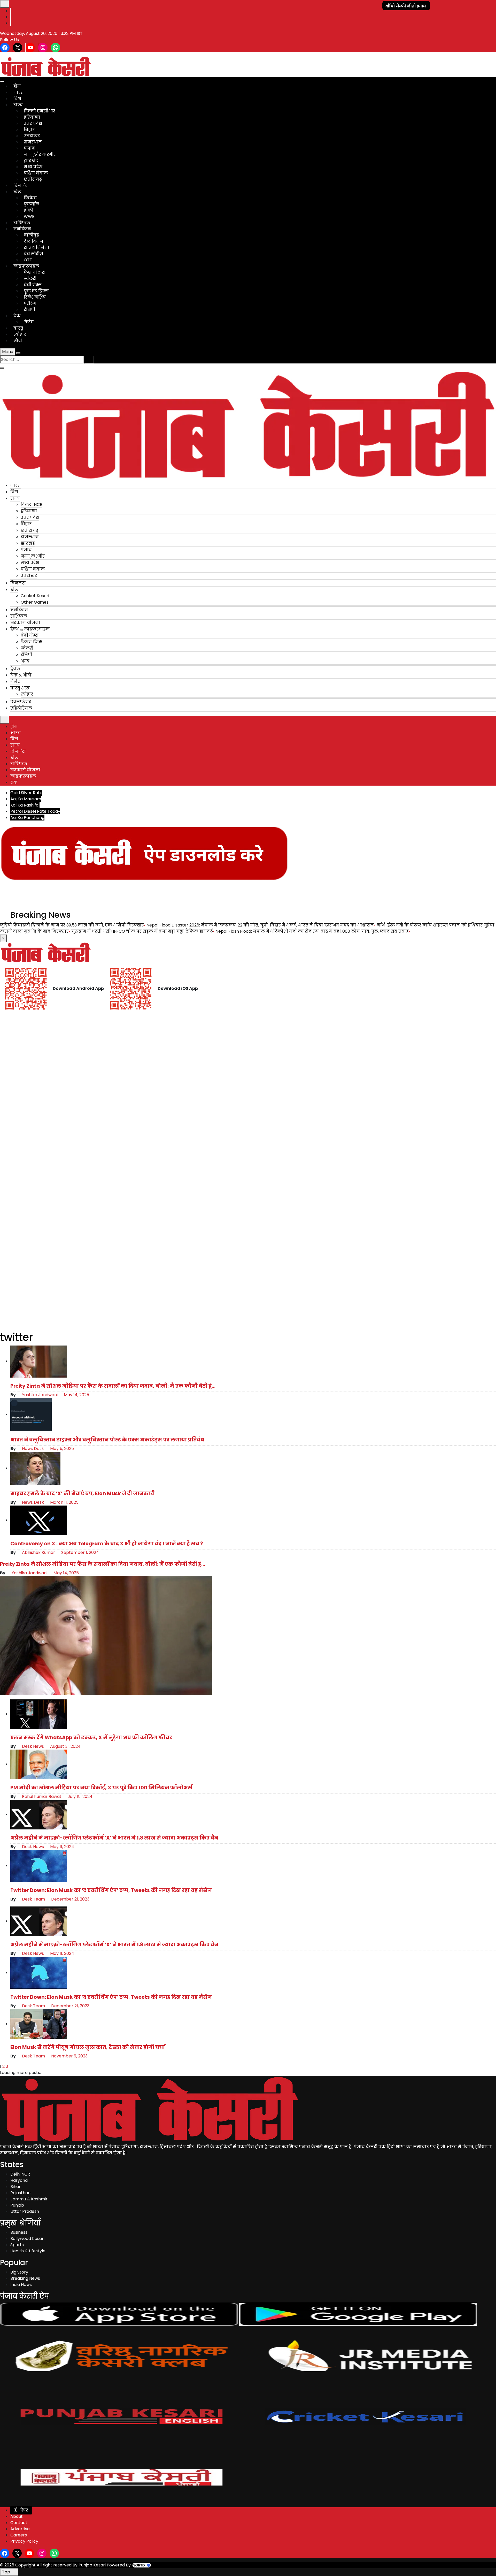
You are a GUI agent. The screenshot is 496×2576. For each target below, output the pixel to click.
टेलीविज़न (34, 241)
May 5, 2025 (61, 1449)
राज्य (18, 105)
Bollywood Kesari (27, 2239)
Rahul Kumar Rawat (41, 1796)
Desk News (32, 1746)
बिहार (29, 130)
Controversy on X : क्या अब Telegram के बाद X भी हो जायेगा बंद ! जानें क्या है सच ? (107, 1544)
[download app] (145, 853)
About (17, 2516)
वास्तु (18, 328)
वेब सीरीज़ (33, 254)
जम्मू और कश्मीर (40, 154)
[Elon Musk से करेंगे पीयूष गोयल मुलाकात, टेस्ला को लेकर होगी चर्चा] (39, 2024)
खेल (17, 192)
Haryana (19, 2180)
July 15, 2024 (80, 1796)
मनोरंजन (22, 229)
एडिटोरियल (21, 708)
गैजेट (29, 322)
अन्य (25, 661)
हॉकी (29, 210)
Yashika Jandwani (39, 1395)
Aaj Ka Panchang (27, 818)
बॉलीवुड (31, 235)
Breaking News (25, 2278)
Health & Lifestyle (28, 2251)
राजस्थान (33, 142)
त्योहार (27, 694)
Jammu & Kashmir (29, 2199)
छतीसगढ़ (30, 530)
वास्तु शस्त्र (20, 688)
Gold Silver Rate (26, 793)
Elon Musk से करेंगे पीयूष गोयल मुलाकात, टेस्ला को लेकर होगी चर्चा (88, 2047)
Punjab (17, 2205)
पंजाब (29, 148)
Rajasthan (20, 2193)
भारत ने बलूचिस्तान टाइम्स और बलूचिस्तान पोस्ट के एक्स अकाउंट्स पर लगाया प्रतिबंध (107, 1440)
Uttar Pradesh (25, 2211)
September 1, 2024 (80, 1552)
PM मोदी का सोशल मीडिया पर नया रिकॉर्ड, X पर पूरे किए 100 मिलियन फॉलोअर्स (101, 1788)
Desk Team (33, 1899)
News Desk (32, 1449)
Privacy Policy (24, 2541)
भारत (19, 92)
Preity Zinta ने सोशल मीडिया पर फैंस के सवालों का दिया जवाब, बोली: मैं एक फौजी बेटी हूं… (113, 1386)
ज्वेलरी (30, 279)
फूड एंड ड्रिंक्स (36, 291)
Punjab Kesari (92, 2565)
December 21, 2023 (70, 1899)
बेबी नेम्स (33, 285)
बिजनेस (21, 185)
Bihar (16, 2187)
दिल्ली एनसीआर (40, 111)
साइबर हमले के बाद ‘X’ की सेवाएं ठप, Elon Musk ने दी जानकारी (83, 1494)
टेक (17, 316)
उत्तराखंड (32, 136)
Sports (17, 2245)
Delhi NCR (20, 2174)
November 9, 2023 (69, 2056)
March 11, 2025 (64, 1502)
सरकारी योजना (25, 623)
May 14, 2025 (76, 1395)
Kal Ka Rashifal (25, 805)
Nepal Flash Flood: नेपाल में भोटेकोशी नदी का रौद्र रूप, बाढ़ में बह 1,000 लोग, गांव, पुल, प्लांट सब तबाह (312, 931)
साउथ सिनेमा (37, 248)
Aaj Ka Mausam (26, 799)
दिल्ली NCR (32, 504)
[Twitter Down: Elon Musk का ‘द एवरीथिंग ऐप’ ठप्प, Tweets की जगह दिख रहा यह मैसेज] (39, 1865)
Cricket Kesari (35, 596)
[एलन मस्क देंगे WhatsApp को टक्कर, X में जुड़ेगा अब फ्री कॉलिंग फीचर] (39, 1714)
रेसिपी (29, 310)
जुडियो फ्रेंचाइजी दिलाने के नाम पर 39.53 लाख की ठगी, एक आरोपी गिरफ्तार (72, 925)
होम (17, 86)
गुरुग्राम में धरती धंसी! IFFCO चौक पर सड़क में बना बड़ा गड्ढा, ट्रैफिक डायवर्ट (142, 931)
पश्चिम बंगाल (36, 173)
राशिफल (22, 223)
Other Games (35, 602)
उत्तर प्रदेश (33, 123)
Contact (19, 2523)
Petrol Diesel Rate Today (35, 811)
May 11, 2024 (62, 1847)
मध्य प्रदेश (33, 167)
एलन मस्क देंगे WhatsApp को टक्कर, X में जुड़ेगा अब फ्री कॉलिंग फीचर (91, 1738)
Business (19, 2232)
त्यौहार (20, 334)
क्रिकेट (30, 198)
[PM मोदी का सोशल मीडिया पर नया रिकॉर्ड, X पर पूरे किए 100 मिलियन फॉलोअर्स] (39, 1764)
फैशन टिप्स (35, 272)
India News (21, 2285)
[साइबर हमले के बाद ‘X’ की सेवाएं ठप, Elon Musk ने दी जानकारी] (35, 1468)
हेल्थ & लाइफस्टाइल (30, 629)
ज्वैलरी (27, 648)
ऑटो (18, 341)
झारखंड (31, 161)
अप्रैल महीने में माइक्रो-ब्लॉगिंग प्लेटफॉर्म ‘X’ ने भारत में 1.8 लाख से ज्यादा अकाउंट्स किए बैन (114, 1838)
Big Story (19, 2272)
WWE (29, 216)
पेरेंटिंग (30, 303)
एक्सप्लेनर (21, 702)
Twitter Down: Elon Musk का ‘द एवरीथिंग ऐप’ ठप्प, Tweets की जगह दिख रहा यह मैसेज (111, 1890)
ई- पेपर (21, 2510)
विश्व (17, 99)
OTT (28, 260)
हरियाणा (32, 117)
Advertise (20, 2529)
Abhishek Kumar (38, 1552)
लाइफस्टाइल (26, 266)
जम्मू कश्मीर (33, 556)
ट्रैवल (15, 669)
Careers (19, 2535)
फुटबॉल (32, 204)
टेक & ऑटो (21, 675)
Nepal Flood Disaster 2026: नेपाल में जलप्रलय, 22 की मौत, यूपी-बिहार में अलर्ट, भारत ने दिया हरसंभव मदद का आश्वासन (260, 925)
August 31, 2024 (65, 1746)
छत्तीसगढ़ (33, 179)
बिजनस (18, 583)
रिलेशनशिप (35, 297)
